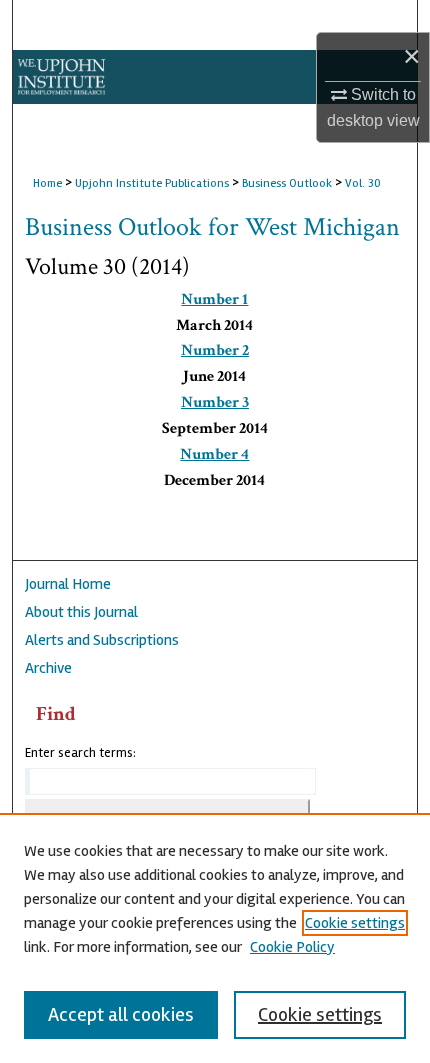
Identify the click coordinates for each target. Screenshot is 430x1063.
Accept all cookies (121, 1014)
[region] (215, 938)
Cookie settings (355, 923)
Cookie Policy (292, 947)
